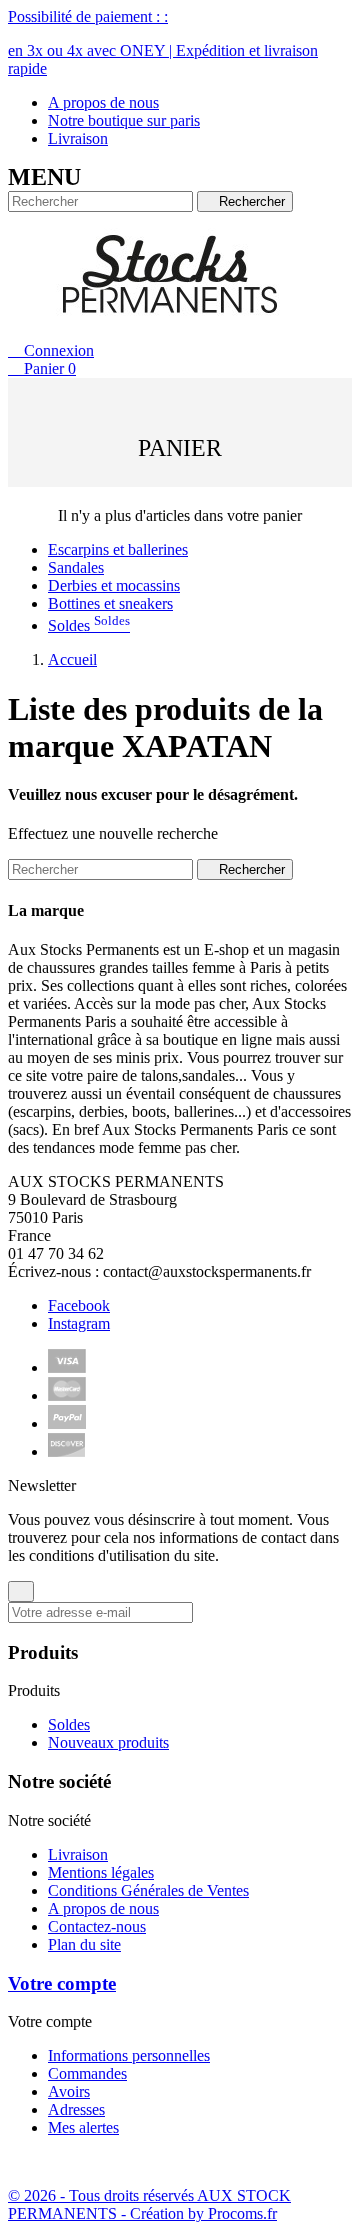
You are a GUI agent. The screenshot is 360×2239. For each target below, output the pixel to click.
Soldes (89, 625)
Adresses (76, 2109)
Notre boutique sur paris (124, 120)
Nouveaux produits (108, 1742)
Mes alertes (83, 2127)
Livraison (78, 138)
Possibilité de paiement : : (163, 42)
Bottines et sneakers (110, 603)
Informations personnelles (129, 2055)
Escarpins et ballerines (118, 549)
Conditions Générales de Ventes (148, 1890)
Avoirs (69, 2091)
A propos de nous (103, 102)
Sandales (76, 567)
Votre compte (62, 1983)
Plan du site (84, 1944)
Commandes (87, 2073)
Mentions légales (101, 1872)
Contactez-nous (97, 1926)
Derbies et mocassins (114, 585)
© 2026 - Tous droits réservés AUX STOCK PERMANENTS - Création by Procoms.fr (149, 2204)
